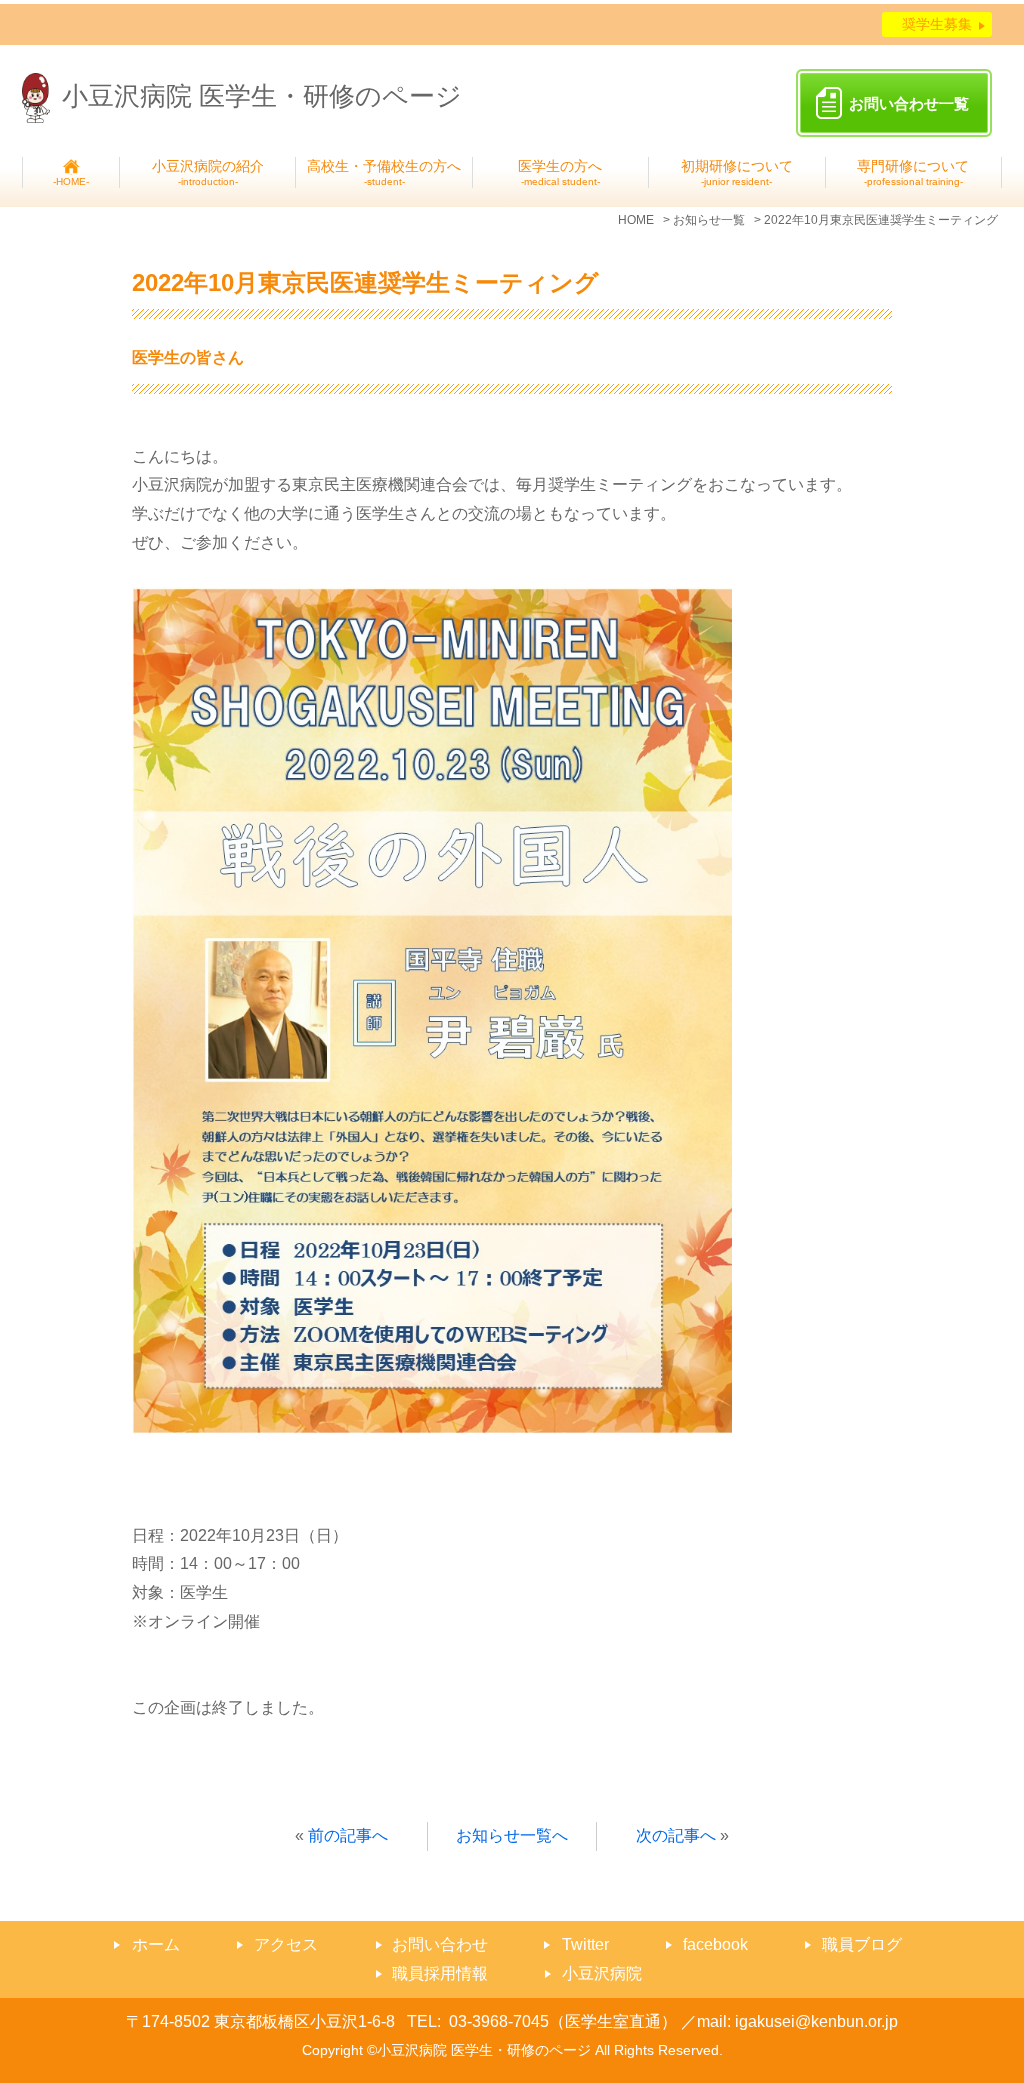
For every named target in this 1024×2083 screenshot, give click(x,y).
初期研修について (737, 172)
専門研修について (913, 172)
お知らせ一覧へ (512, 1835)
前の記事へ (348, 1835)
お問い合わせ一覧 (909, 103)
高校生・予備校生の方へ (384, 172)
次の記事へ (676, 1835)
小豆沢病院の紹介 (208, 172)
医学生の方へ (560, 172)
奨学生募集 (937, 24)
